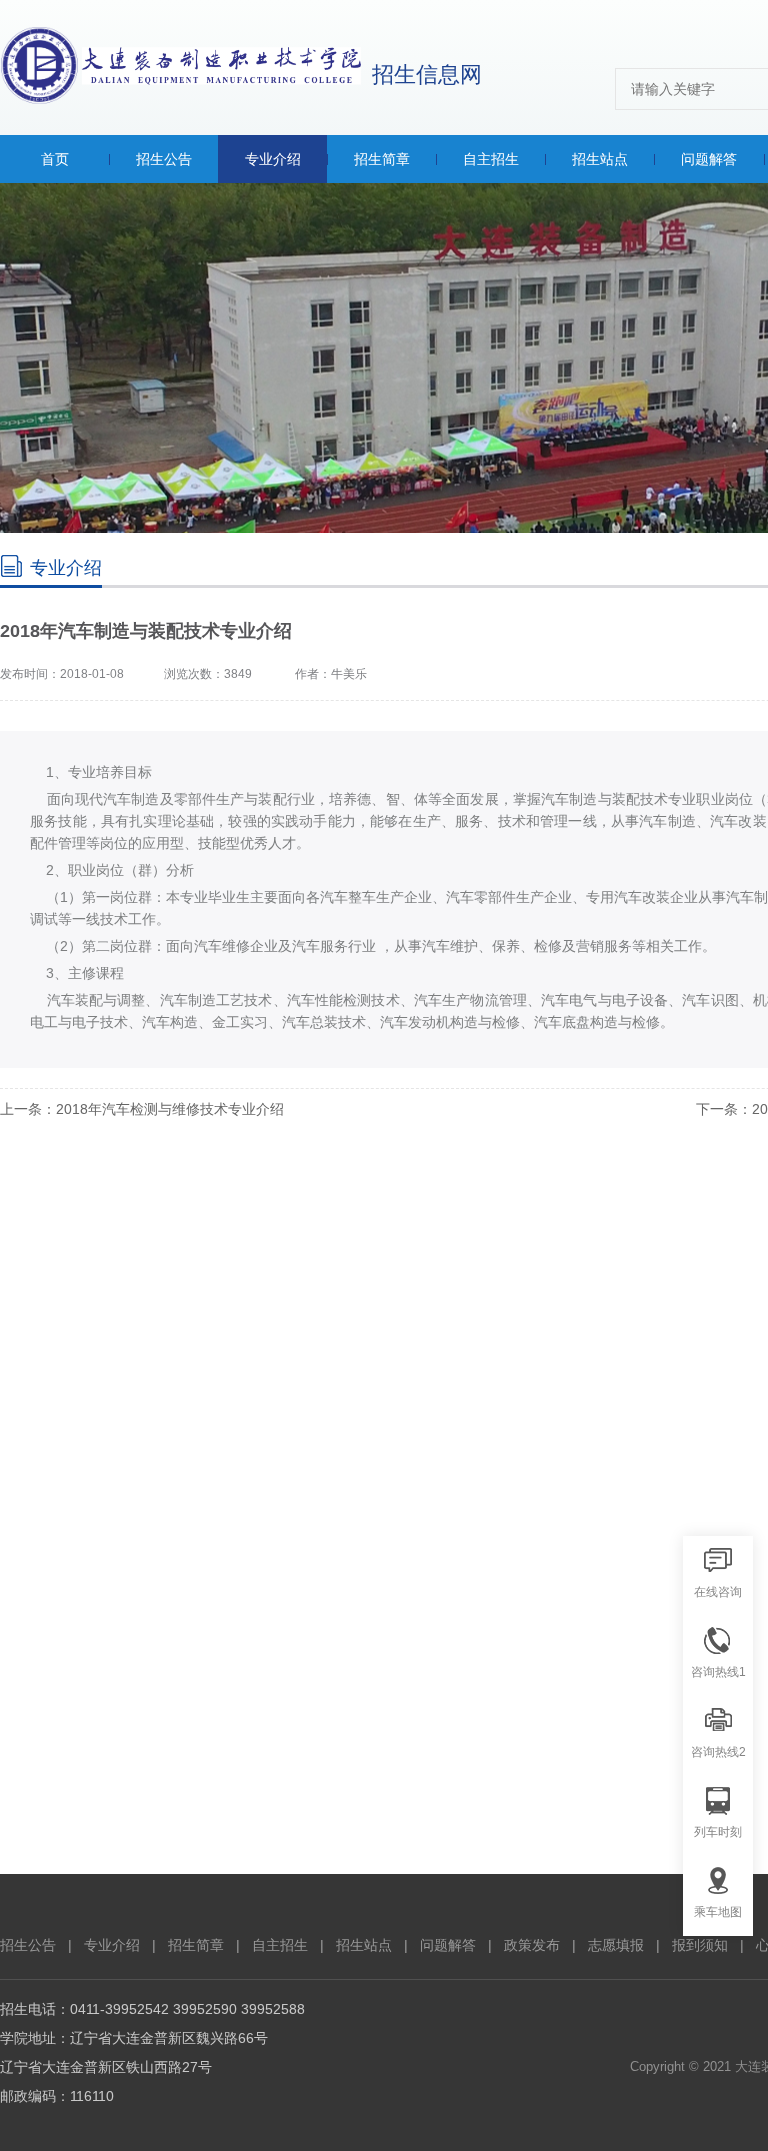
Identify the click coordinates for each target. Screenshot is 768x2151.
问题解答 (448, 1945)
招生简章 (196, 1945)
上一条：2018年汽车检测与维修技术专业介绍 (142, 1109)
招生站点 (364, 1945)
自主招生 (280, 1945)
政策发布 (532, 1945)
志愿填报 (616, 1945)
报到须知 (700, 1945)
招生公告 (28, 1945)
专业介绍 (112, 1945)
